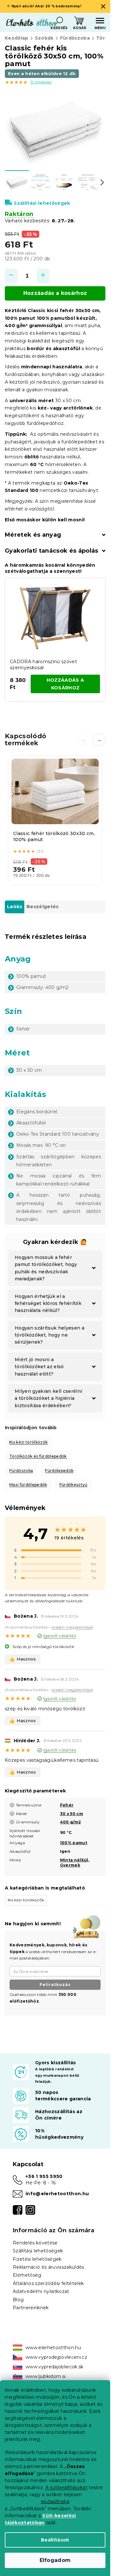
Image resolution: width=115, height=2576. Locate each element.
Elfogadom (55, 2560)
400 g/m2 (71, 1822)
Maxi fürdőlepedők (28, 1485)
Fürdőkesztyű (73, 1485)
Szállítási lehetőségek (42, 203)
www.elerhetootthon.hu (53, 2348)
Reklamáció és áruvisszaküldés (49, 2267)
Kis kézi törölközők (28, 1442)
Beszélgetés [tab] (43, 907)
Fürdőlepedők (59, 1471)
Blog (18, 2300)
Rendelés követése (35, 2243)
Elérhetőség (27, 2275)
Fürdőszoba (21, 1471)
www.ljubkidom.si (46, 2376)
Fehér (67, 1805)
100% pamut (74, 1843)
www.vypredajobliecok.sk (55, 2367)
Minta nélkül (74, 1860)
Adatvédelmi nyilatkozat (41, 2291)
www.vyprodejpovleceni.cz (56, 2357)
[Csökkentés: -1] (11, 276)
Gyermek (70, 1865)
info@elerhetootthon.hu (57, 2194)
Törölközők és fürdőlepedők (38, 1456)
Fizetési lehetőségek (37, 2259)
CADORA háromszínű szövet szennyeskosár (43, 665)
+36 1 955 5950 (44, 2176)
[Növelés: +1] (43, 276)
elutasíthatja (55, 2502)
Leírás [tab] (15, 907)
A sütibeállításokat (66, 2488)
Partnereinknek (31, 2308)
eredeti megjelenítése (72, 1627)
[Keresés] (59, 21)
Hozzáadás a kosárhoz (55, 293)
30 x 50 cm (72, 1814)
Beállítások (55, 2540)
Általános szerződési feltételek (48, 2283)
